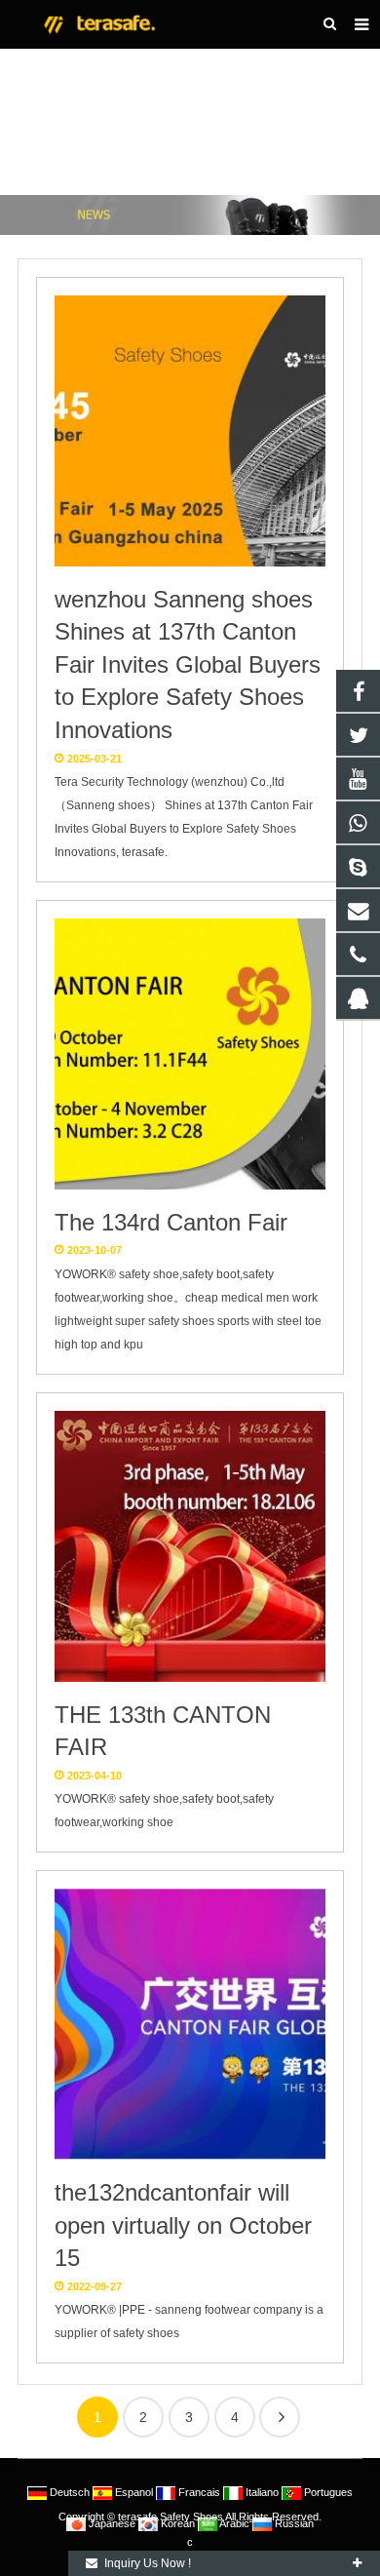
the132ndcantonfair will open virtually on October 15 (183, 2225)
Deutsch (70, 2492)
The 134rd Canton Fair (171, 1222)
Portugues (327, 2492)
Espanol (134, 2492)
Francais (199, 2492)
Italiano (262, 2492)
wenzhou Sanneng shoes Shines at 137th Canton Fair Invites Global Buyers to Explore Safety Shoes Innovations (188, 664)
